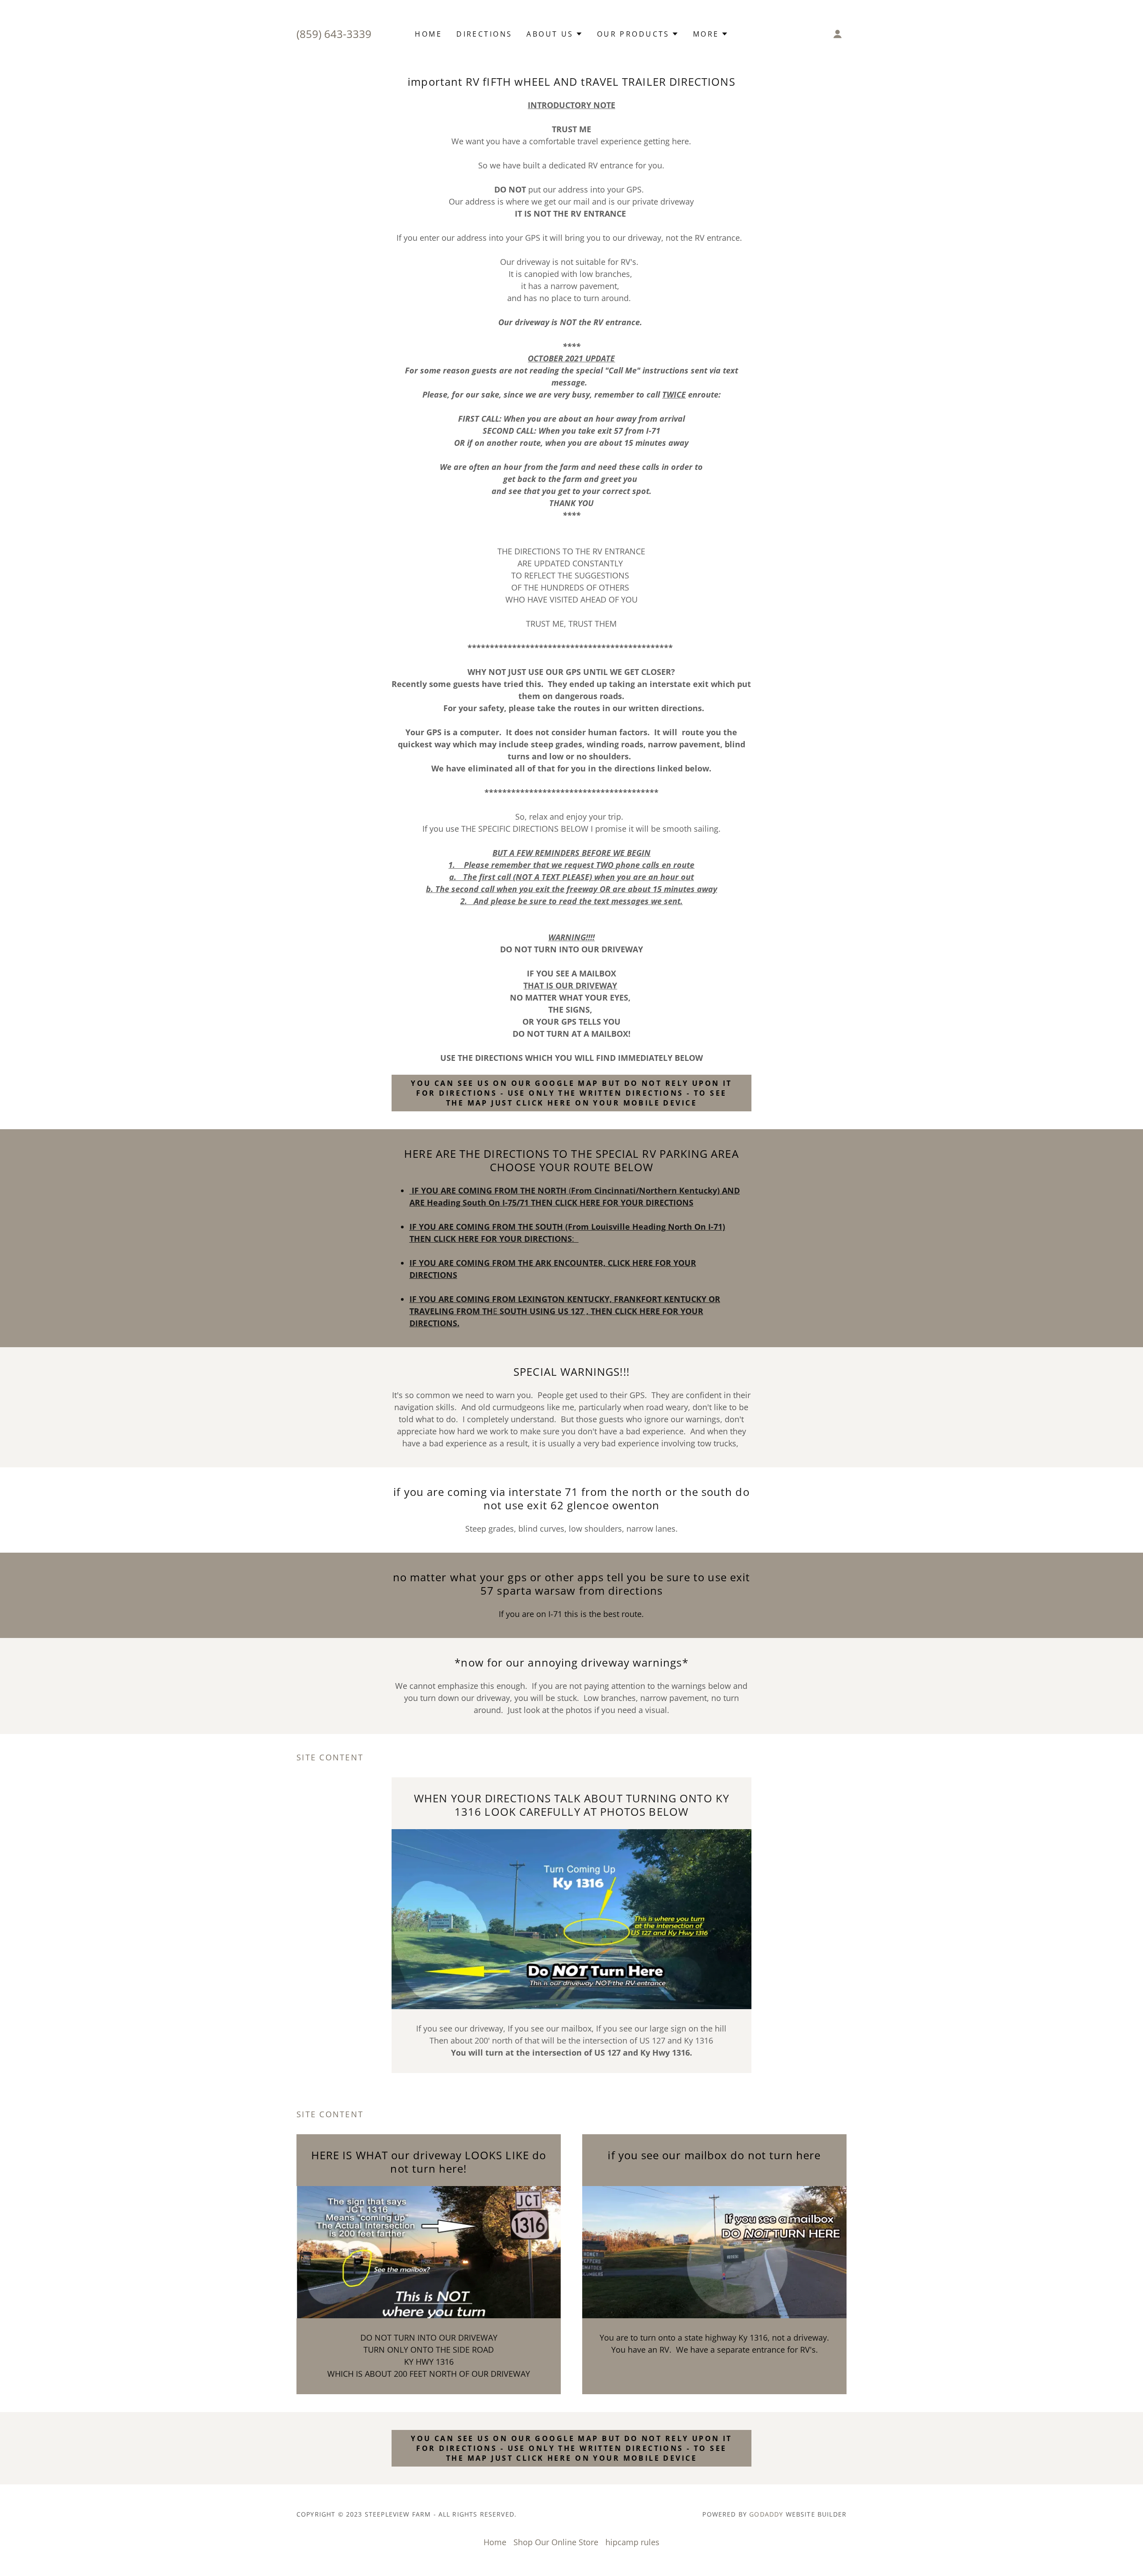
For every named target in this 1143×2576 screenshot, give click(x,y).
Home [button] (495, 2542)
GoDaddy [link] (766, 2514)
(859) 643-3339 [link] (334, 34)
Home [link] (428, 34)
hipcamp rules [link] (632, 2542)
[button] (554, 34)
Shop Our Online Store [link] (556, 2542)
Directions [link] (484, 34)
